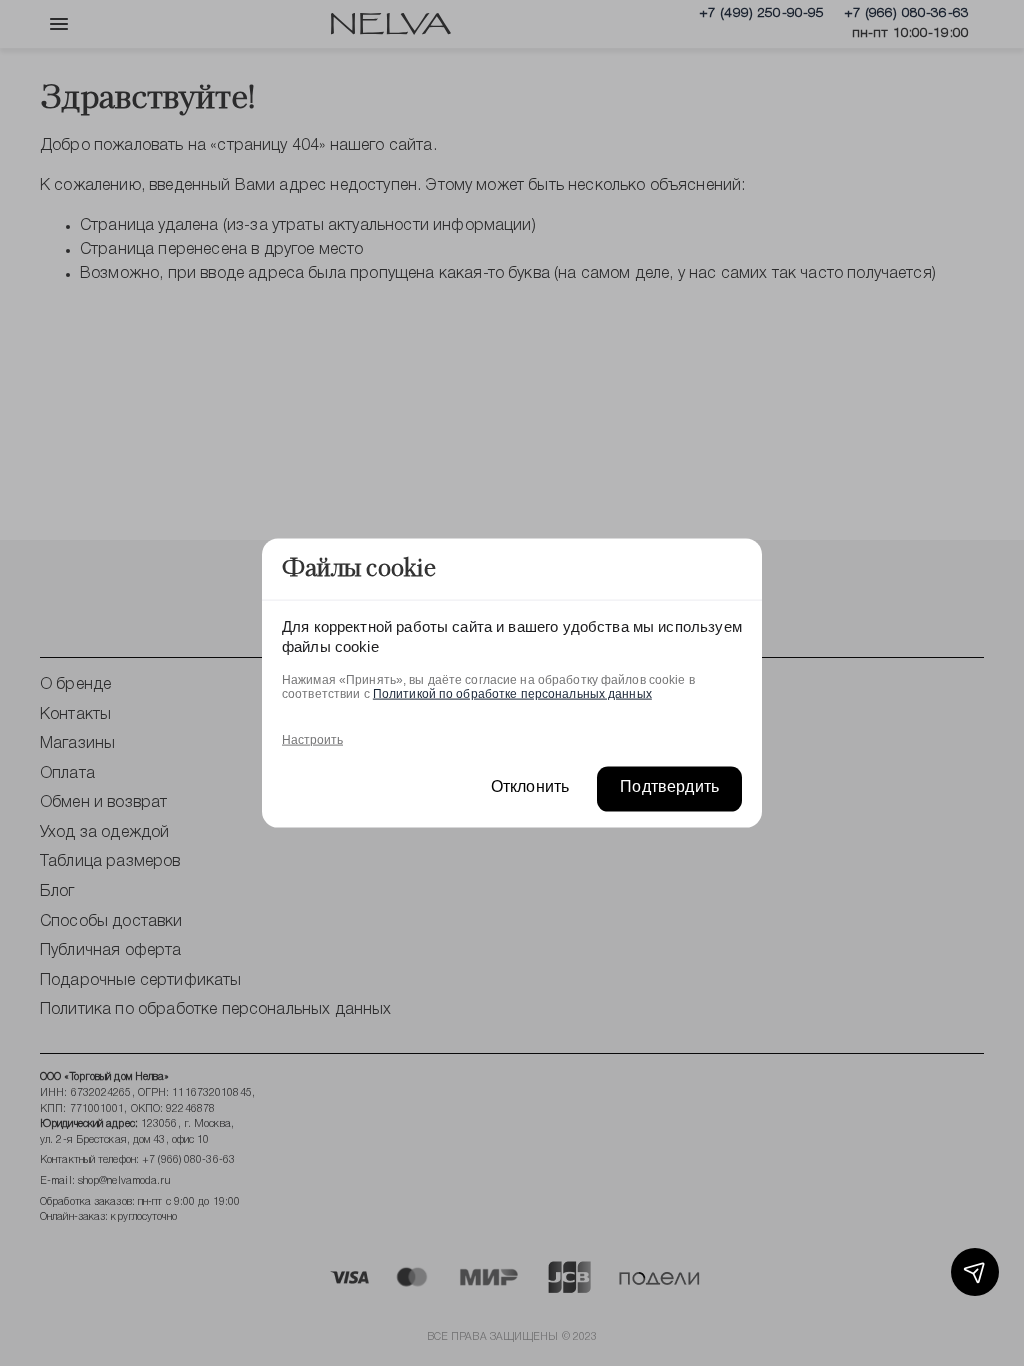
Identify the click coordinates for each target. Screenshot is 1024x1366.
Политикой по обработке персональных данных (512, 693)
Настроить (312, 739)
